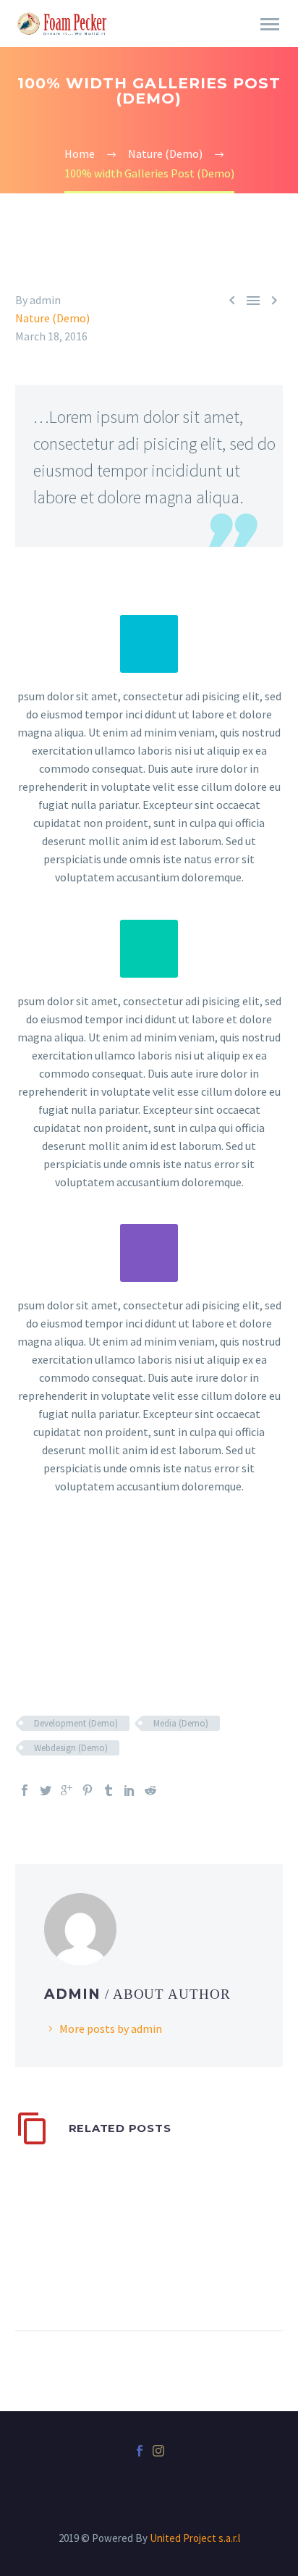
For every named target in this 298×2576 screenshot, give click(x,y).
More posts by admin (111, 2029)
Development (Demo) (76, 1723)
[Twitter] (46, 1790)
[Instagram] (158, 2451)
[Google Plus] (67, 1790)
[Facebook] (25, 1790)
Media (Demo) (181, 1723)
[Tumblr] (108, 1790)
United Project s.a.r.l (195, 2538)
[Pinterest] (88, 1790)
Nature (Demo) (52, 318)
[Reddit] (150, 1790)
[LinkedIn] (129, 1790)
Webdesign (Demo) (71, 1748)
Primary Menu (270, 25)
